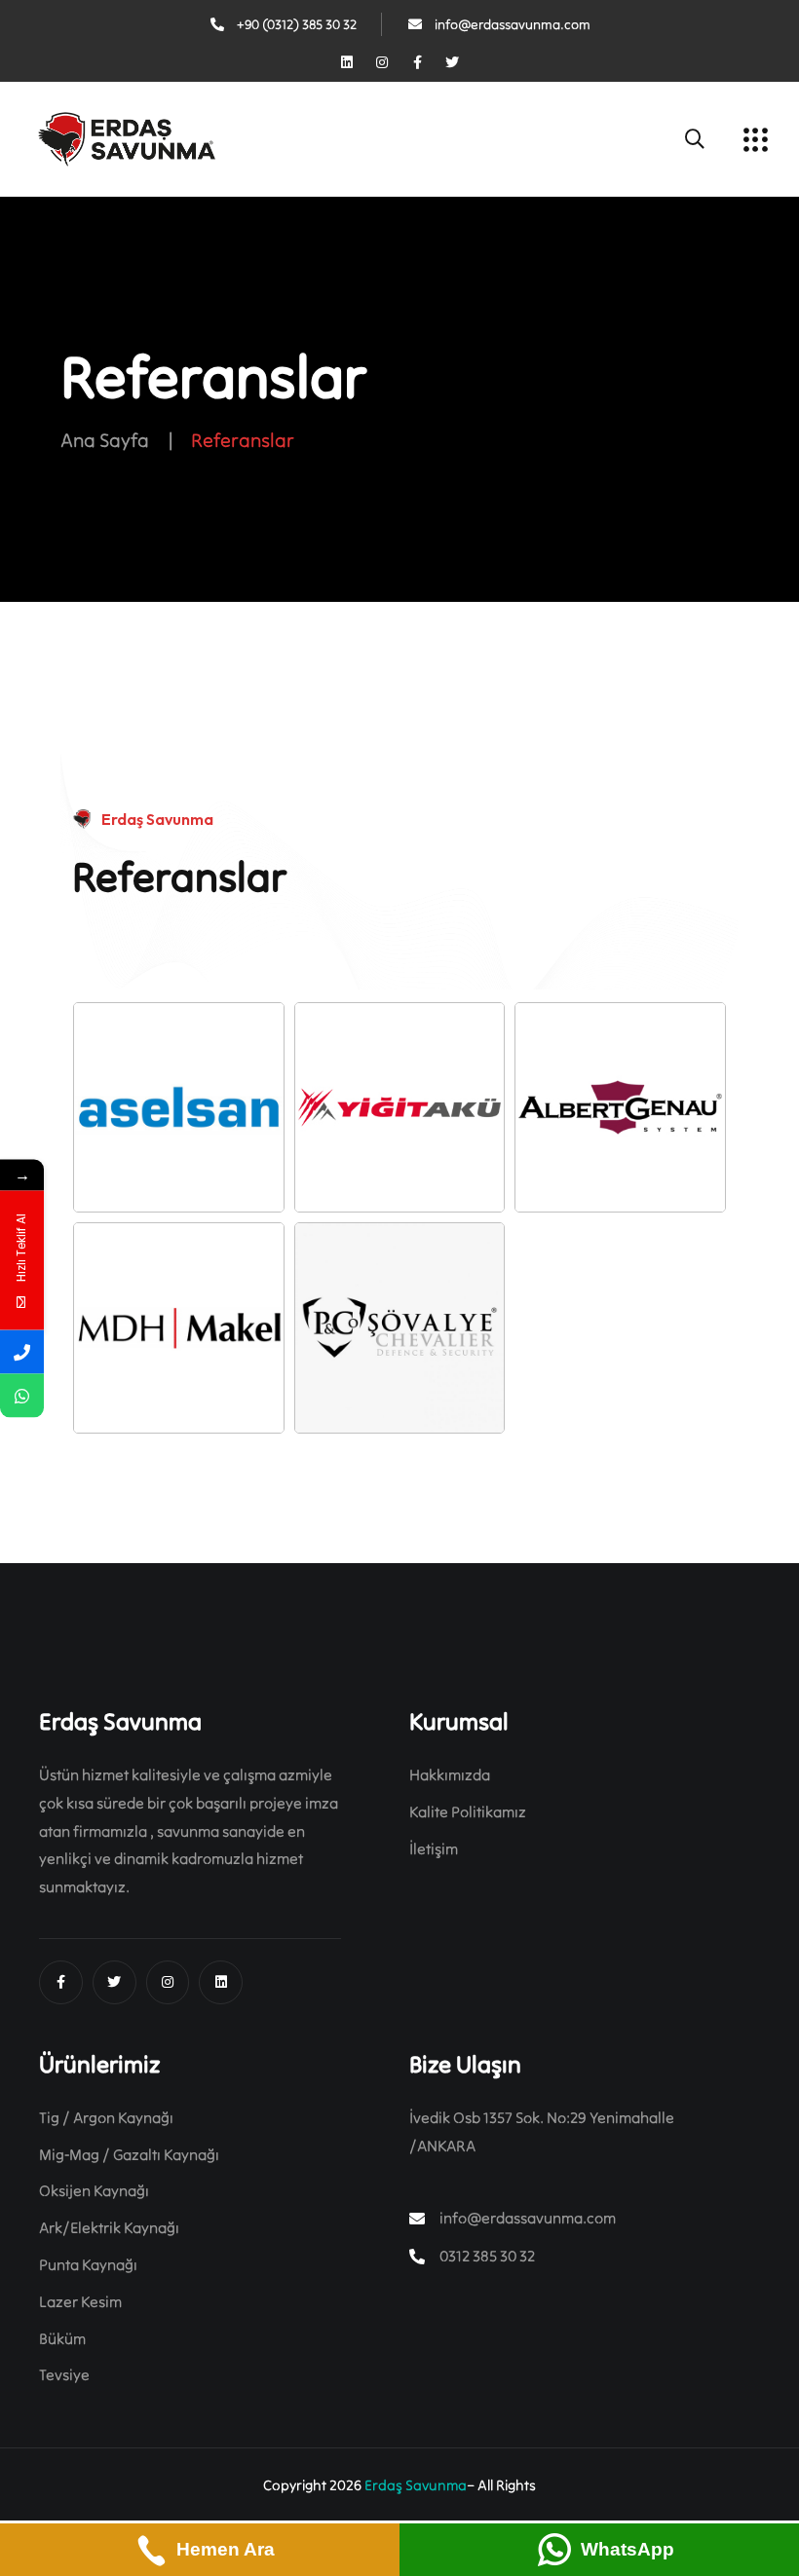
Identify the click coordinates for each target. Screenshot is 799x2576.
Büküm (62, 2338)
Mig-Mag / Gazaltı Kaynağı (129, 2154)
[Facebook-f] (417, 62)
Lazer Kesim (80, 2301)
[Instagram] (382, 62)
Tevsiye (64, 2374)
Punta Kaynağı (88, 2264)
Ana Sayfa (105, 440)
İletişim (434, 1848)
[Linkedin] (347, 62)
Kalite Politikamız (468, 1811)
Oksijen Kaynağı (94, 2190)
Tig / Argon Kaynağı (106, 2117)
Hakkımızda (450, 1774)
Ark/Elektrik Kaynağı (109, 2227)
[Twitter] (452, 62)
